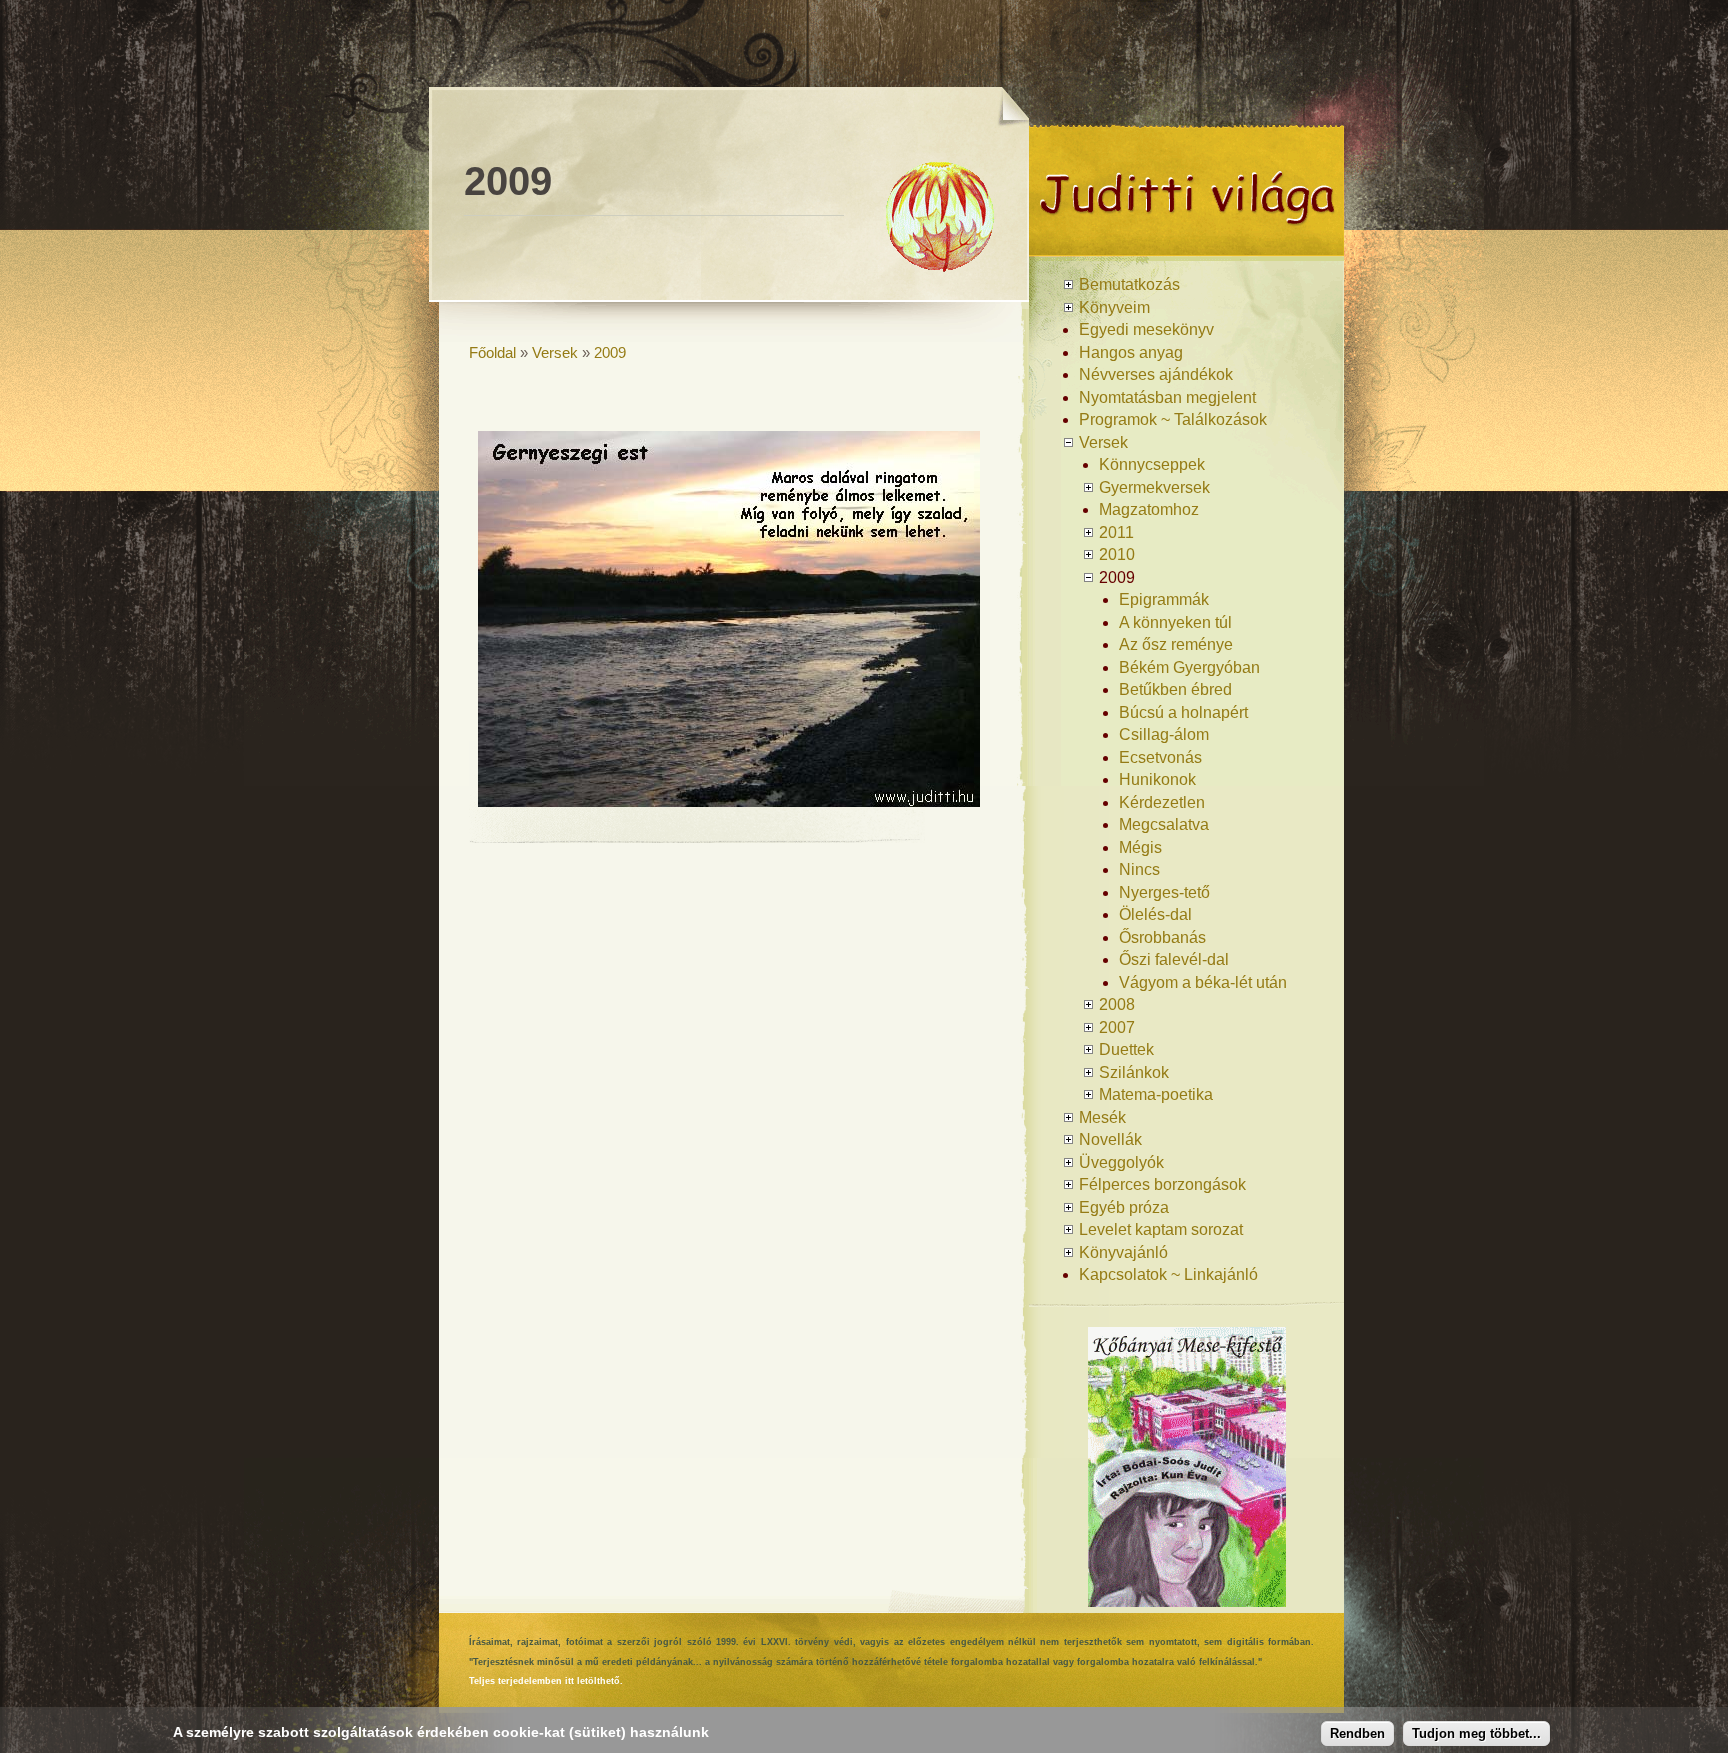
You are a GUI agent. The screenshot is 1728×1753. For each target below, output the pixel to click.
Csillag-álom (1164, 734)
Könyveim (1114, 307)
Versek (555, 352)
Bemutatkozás (1129, 284)
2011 (1116, 532)
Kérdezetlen (1162, 802)
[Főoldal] (1186, 248)
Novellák (1110, 1139)
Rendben (1357, 1733)
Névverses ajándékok (1156, 374)
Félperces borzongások (1162, 1184)
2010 (1117, 554)
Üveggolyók (1121, 1162)
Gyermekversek (1154, 487)
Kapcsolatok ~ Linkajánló (1168, 1274)
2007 (1117, 1027)
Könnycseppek (1152, 464)
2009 (610, 352)
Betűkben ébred (1175, 689)
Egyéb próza (1124, 1207)
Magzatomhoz (1149, 509)
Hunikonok (1157, 779)
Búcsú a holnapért (1183, 712)
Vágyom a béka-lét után (1203, 982)
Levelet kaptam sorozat (1161, 1229)
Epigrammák (1164, 599)
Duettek (1126, 1049)
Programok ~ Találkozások (1173, 419)
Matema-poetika (1156, 1094)
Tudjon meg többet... (1476, 1733)
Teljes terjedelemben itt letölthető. (546, 1681)
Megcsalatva (1164, 824)
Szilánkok (1134, 1072)
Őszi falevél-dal (1174, 959)
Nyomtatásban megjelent (1167, 397)
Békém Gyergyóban (1189, 667)
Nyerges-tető (1164, 892)
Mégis (1140, 847)
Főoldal (492, 352)
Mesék (1102, 1117)
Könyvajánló (1123, 1252)
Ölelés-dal (1155, 914)
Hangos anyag (1131, 352)
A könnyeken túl (1175, 622)
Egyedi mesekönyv (1146, 329)
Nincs (1139, 869)
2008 (1117, 1004)
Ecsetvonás (1160, 757)
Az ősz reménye (1176, 644)
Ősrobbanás (1162, 937)
